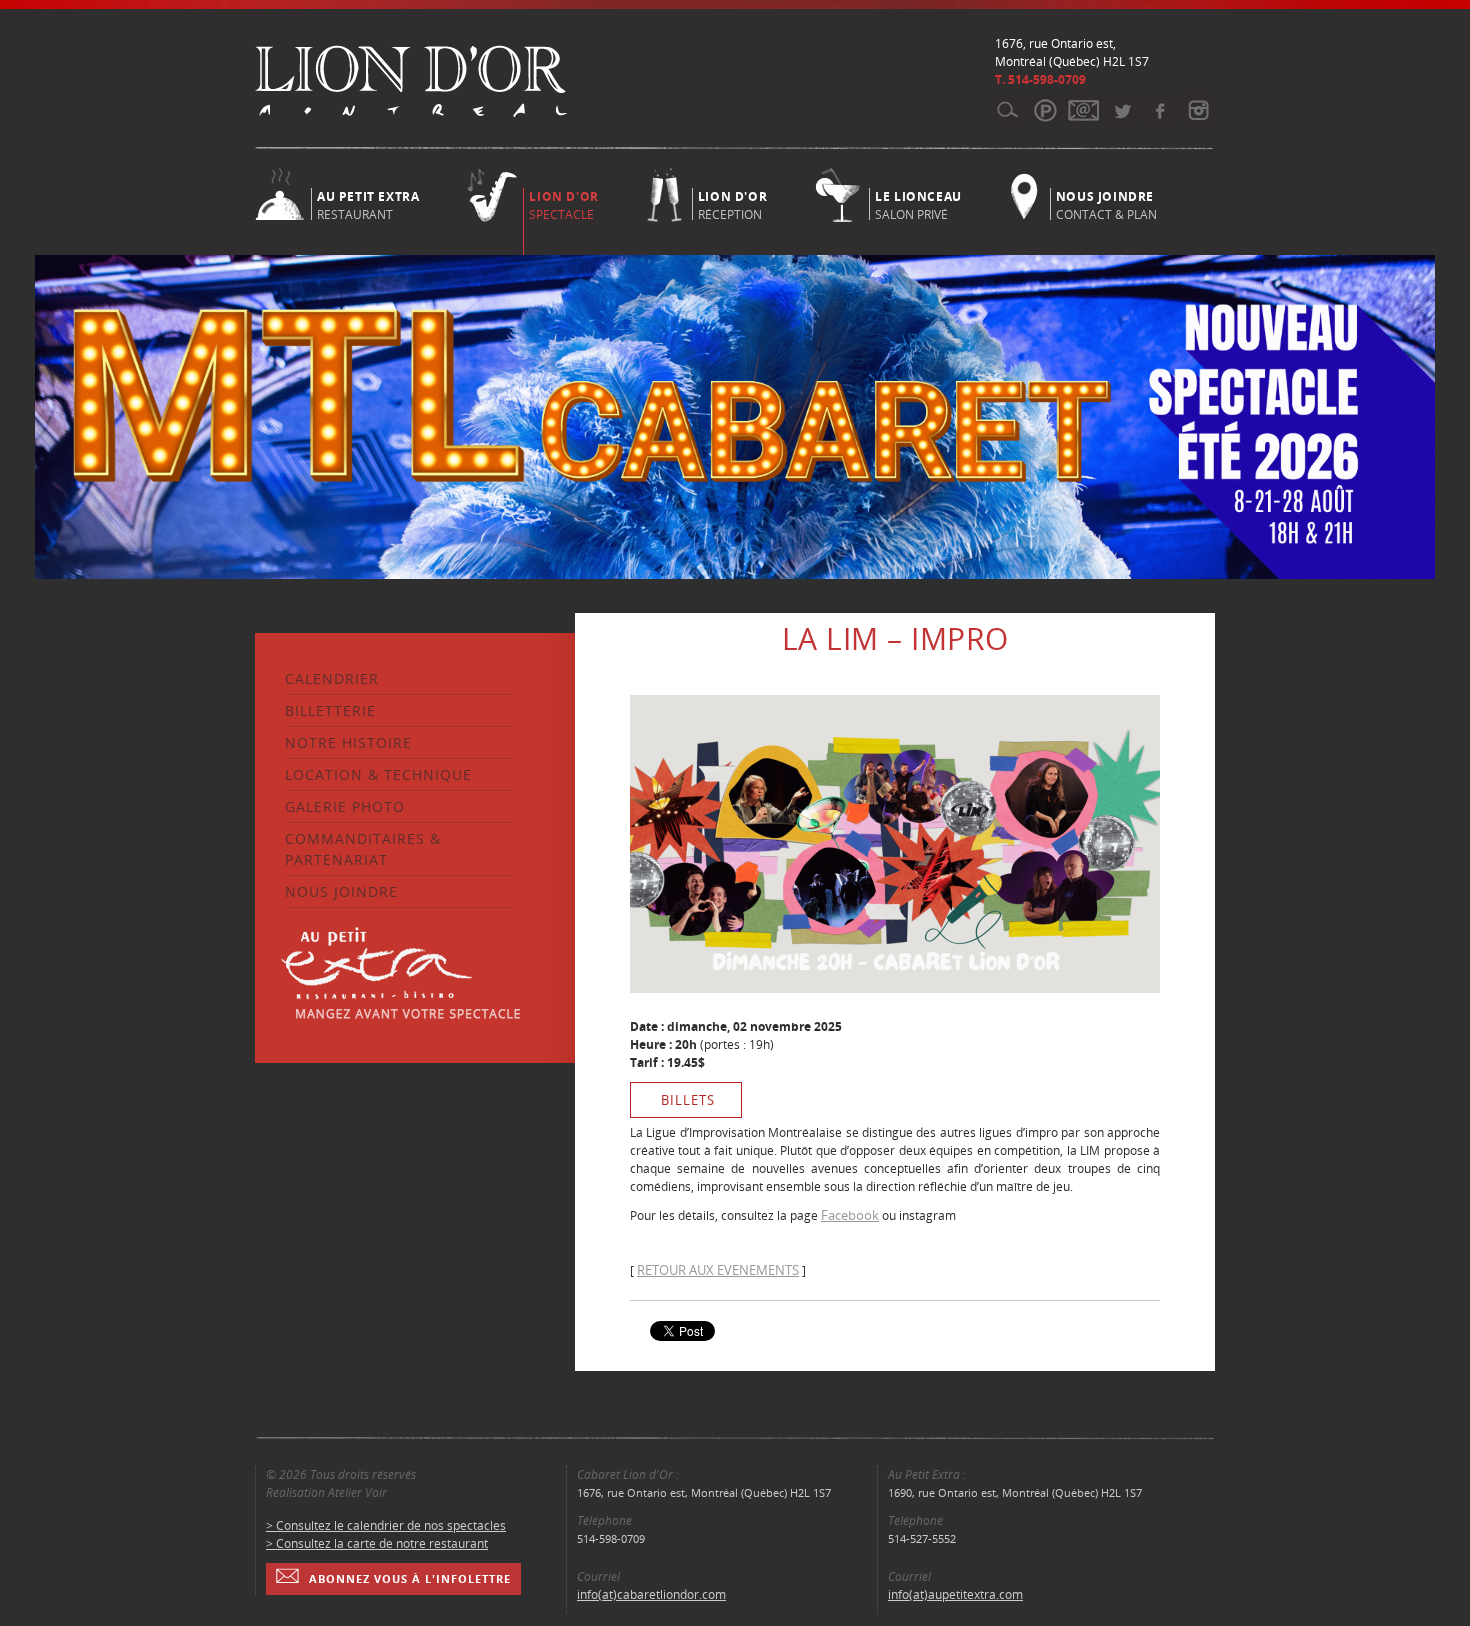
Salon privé (918, 204)
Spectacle (563, 205)
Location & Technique (378, 774)
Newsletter (1083, 110)
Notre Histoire (348, 742)
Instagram (1197, 110)
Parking (1045, 110)
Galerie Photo (345, 806)
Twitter (1121, 110)
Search (1007, 110)
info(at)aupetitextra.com (955, 1594)
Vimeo (1159, 110)
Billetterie (330, 710)
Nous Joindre (341, 891)
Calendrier (332, 678)
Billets (688, 1100)
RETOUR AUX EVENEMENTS (718, 1270)
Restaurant (368, 204)
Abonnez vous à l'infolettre (410, 1578)
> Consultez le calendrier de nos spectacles (386, 1525)
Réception (732, 204)
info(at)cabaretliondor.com (651, 1594)
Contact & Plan (1106, 204)
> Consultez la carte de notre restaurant (377, 1543)
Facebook (850, 1215)
